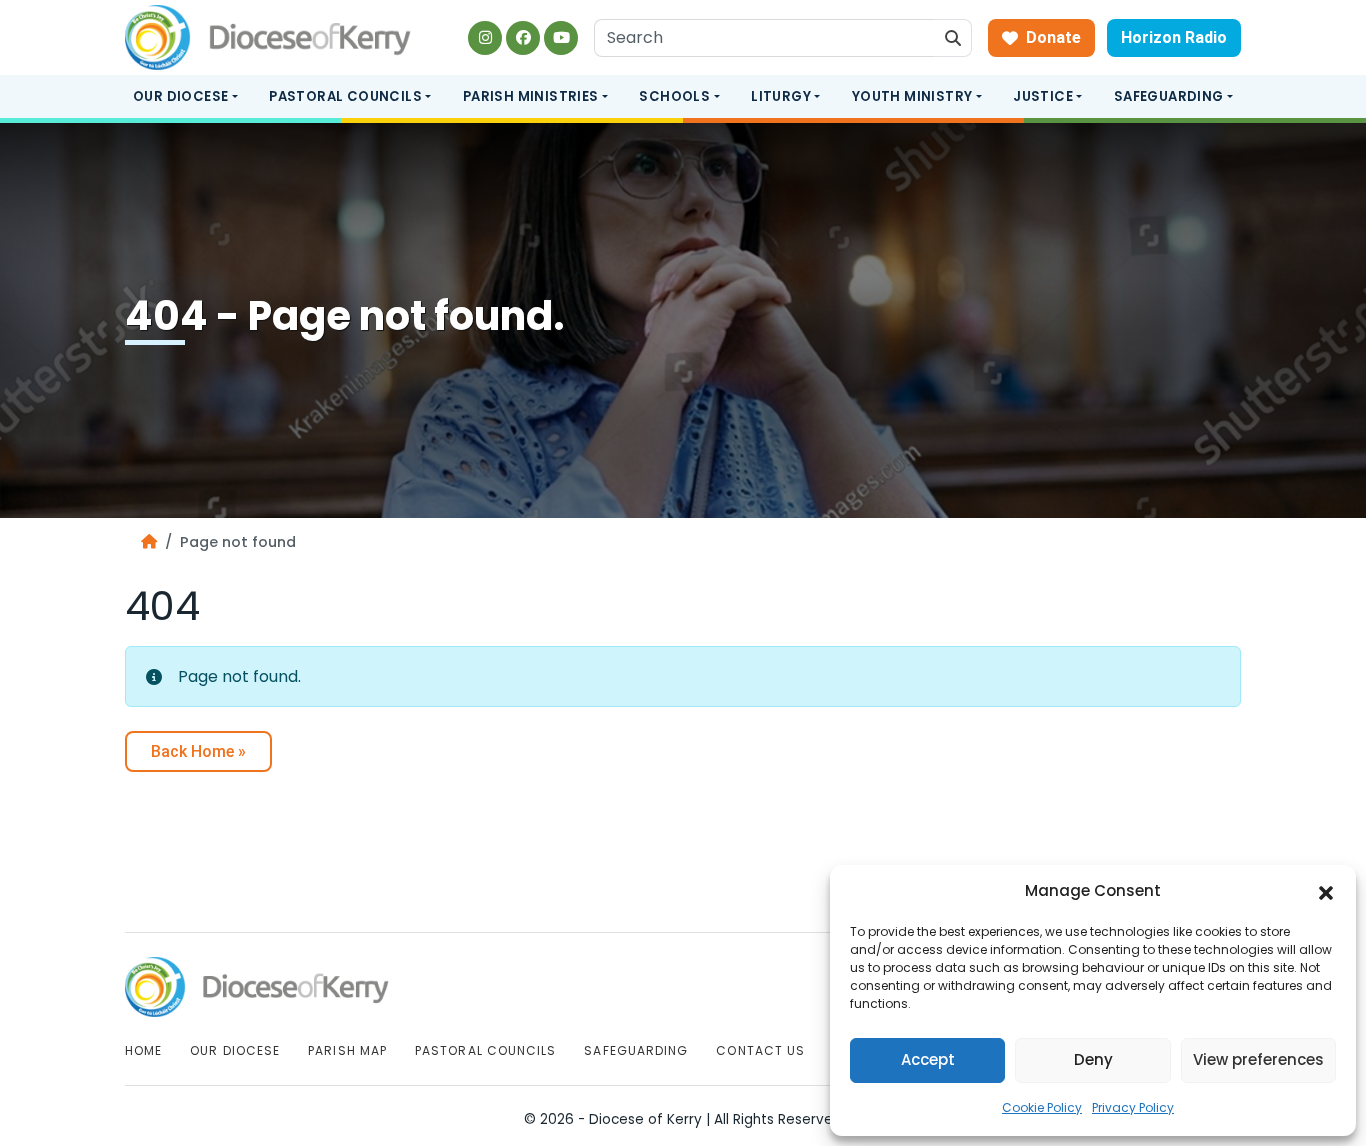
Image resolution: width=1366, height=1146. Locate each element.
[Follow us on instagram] (485, 38)
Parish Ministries (531, 96)
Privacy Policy (1133, 1107)
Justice (1043, 96)
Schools (674, 96)
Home (143, 1050)
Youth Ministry (912, 96)
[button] (1326, 892)
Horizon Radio (1174, 37)
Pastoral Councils (345, 96)
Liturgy (781, 96)
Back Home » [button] (198, 751)
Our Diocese (180, 96)
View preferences (1258, 1059)
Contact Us (760, 1050)
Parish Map (347, 1050)
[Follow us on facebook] (523, 38)
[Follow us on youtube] (561, 38)
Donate (1053, 37)
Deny (1093, 1059)
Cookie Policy (1042, 1107)
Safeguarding (1169, 96)
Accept (928, 1059)
